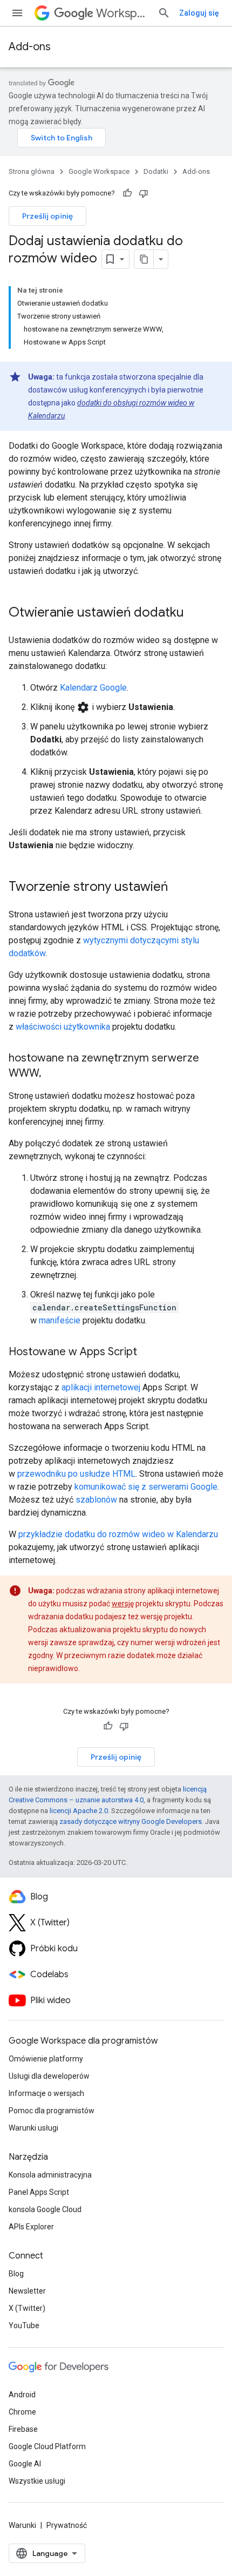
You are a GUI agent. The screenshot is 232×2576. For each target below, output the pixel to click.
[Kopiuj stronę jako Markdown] (144, 259)
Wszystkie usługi (37, 2481)
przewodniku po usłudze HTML (76, 1474)
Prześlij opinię (47, 216)
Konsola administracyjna (50, 2175)
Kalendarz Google (93, 688)
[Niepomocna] (144, 193)
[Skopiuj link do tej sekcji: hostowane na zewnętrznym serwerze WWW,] (52, 1074)
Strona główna (32, 171)
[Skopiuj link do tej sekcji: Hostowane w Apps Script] (148, 1353)
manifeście (60, 1320)
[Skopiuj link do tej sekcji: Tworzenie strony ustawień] (179, 888)
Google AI (25, 2464)
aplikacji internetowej (101, 1387)
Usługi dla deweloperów (49, 2076)
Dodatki (156, 171)
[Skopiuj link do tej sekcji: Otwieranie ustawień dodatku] (195, 613)
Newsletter (27, 2291)
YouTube (24, 2325)
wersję (123, 1604)
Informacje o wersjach (46, 2093)
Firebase (23, 2429)
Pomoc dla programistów (52, 2111)
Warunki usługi (33, 2128)
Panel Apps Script (39, 2192)
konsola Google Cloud (45, 2209)
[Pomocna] (127, 193)
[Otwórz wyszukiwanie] (164, 13)
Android (22, 2395)
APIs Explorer (31, 2227)
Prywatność (67, 2525)
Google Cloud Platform (47, 2446)
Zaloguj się (199, 13)
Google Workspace (99, 171)
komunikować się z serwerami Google (146, 1487)
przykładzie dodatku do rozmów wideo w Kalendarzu (118, 1534)
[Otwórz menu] (17, 13)
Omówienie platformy (46, 2059)
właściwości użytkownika (63, 1027)
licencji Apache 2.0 (79, 1811)
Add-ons (30, 47)
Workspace (122, 13)
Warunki (22, 2525)
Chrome (22, 2412)
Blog (16, 2274)
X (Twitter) (27, 2308)
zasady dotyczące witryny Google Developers (131, 1821)
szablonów (96, 1500)
